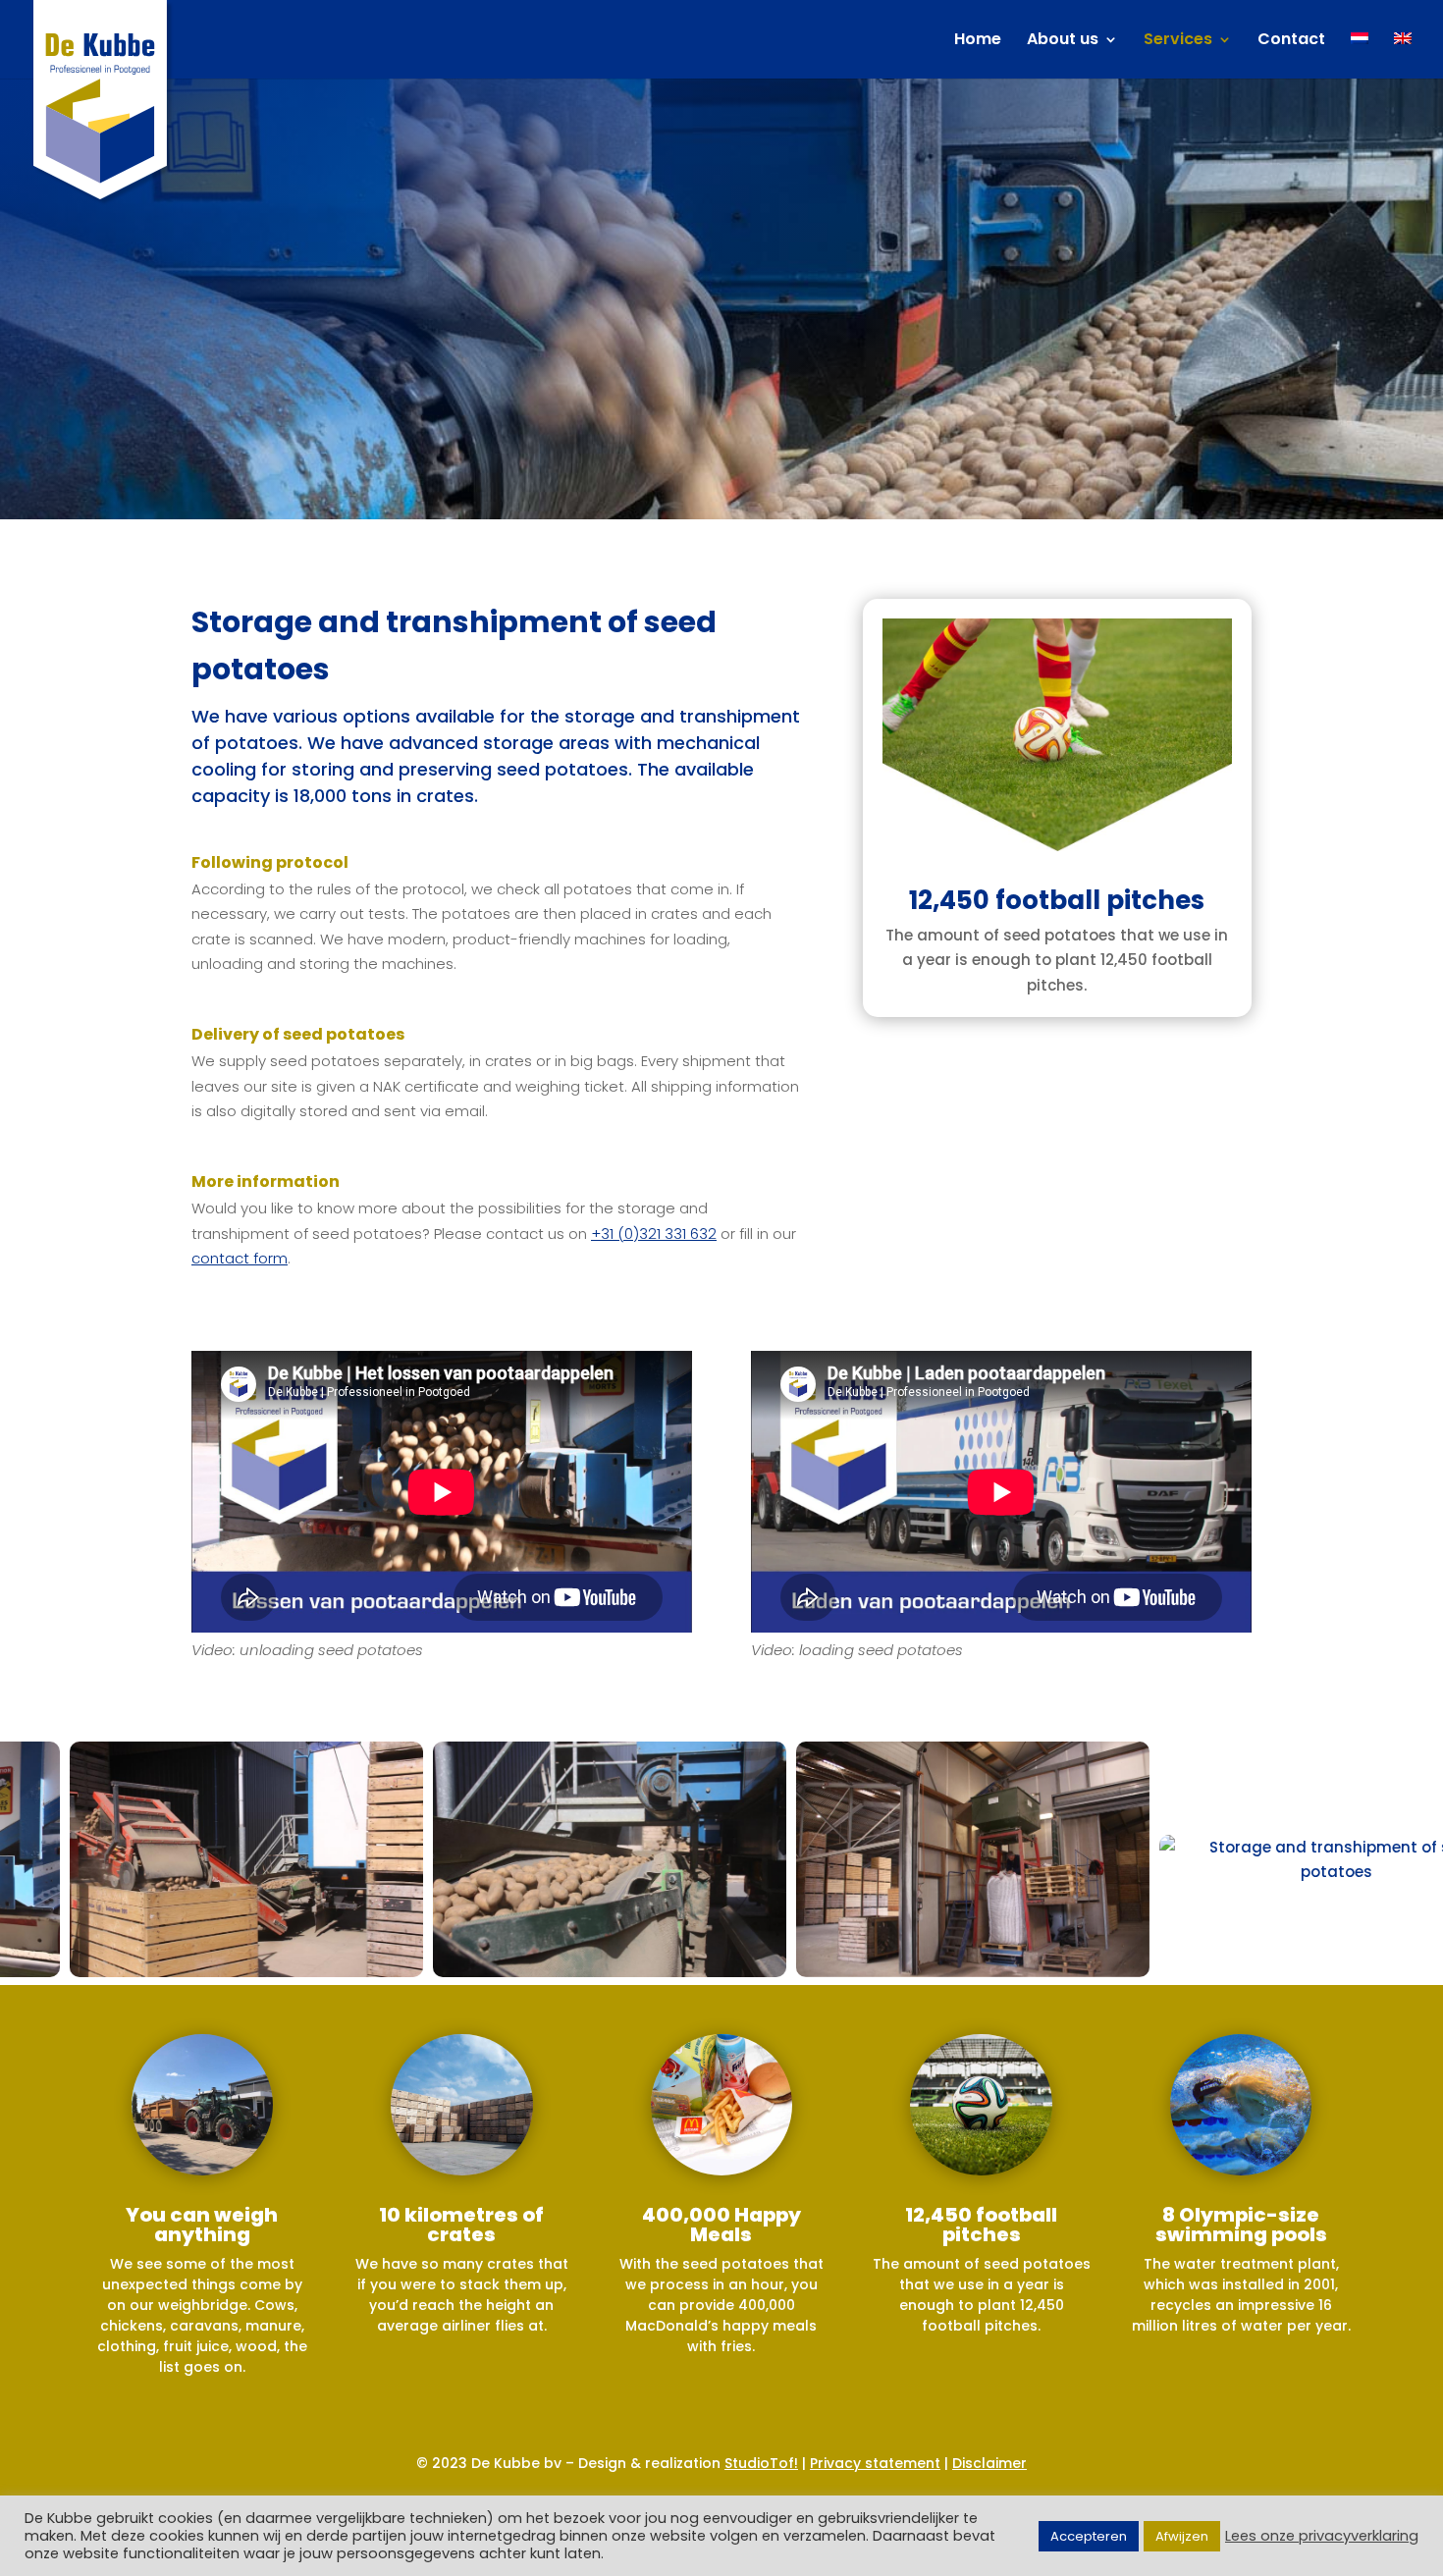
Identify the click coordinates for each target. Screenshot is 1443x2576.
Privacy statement (875, 2463)
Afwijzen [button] (1182, 2536)
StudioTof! (761, 2463)
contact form (240, 1258)
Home (978, 41)
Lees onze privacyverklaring (1322, 2536)
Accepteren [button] (1089, 2536)
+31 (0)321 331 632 (654, 1234)
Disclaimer (989, 2463)
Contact (1291, 41)
